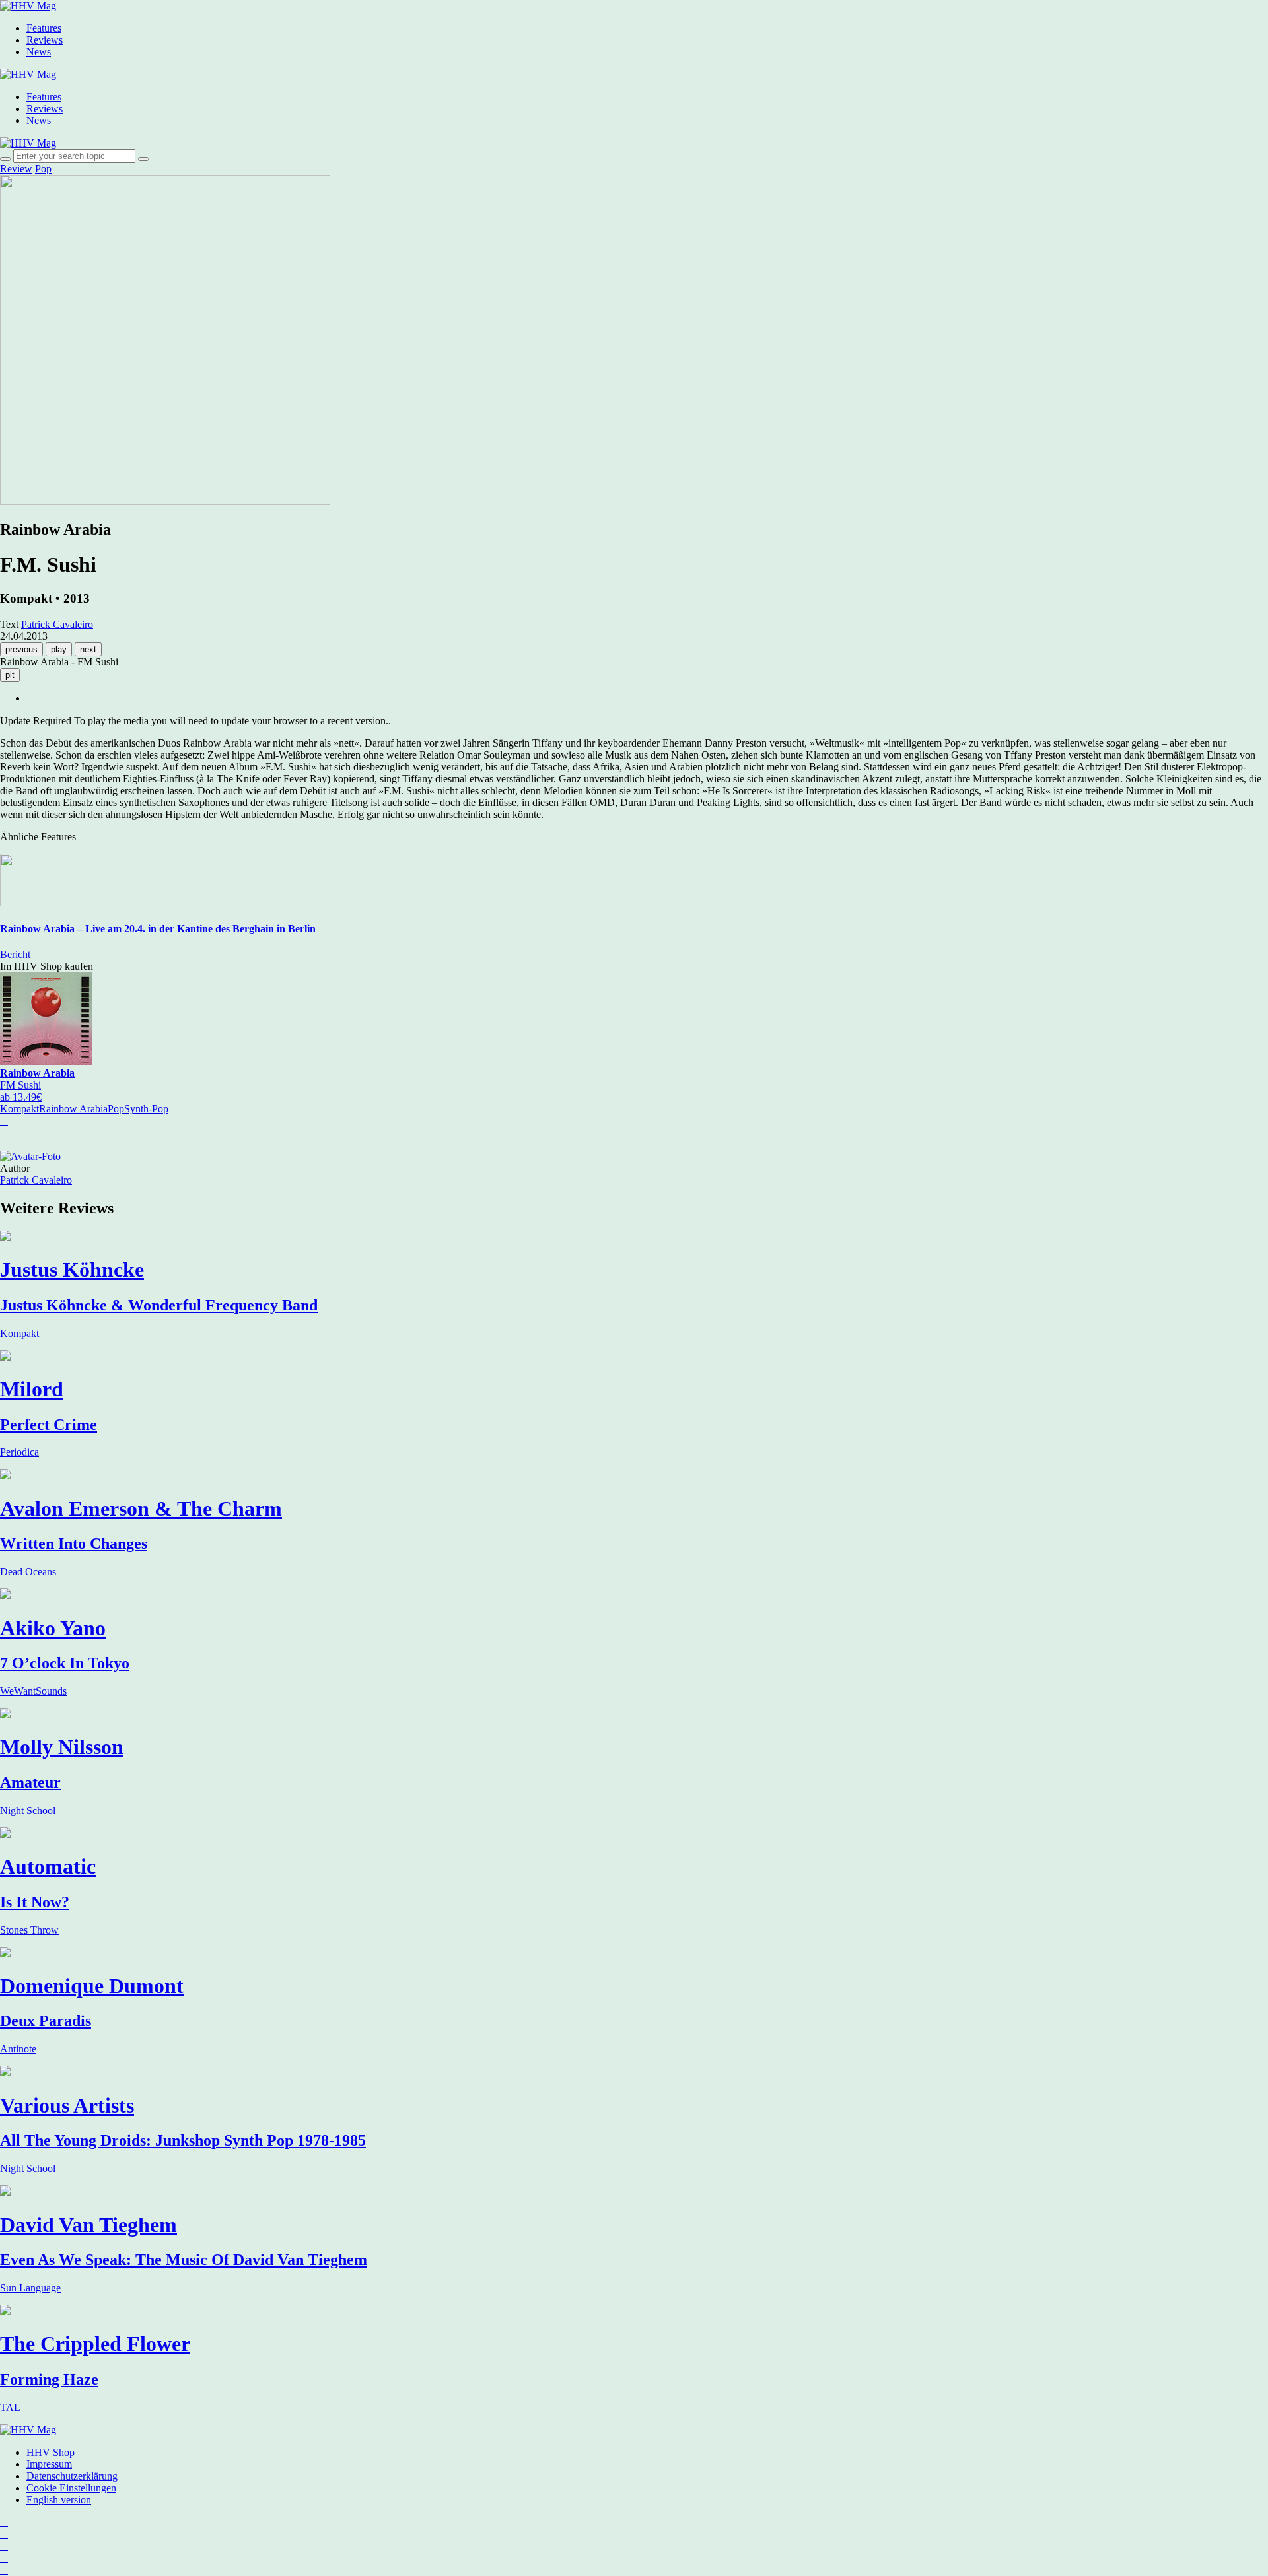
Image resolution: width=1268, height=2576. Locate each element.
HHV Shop (51, 2452)
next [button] (88, 649)
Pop (43, 169)
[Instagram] (4, 2522)
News (39, 52)
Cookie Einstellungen (71, 2488)
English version (59, 2500)
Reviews (45, 40)
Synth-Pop (146, 1109)
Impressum (49, 2464)
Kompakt (19, 1109)
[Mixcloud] (4, 2558)
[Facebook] (4, 2534)
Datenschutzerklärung (72, 2476)
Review (16, 169)
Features (44, 28)
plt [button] (10, 675)
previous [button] (21, 649)
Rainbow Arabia (73, 1109)
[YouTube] (4, 2546)
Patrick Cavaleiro (36, 1180)
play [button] (59, 649)
